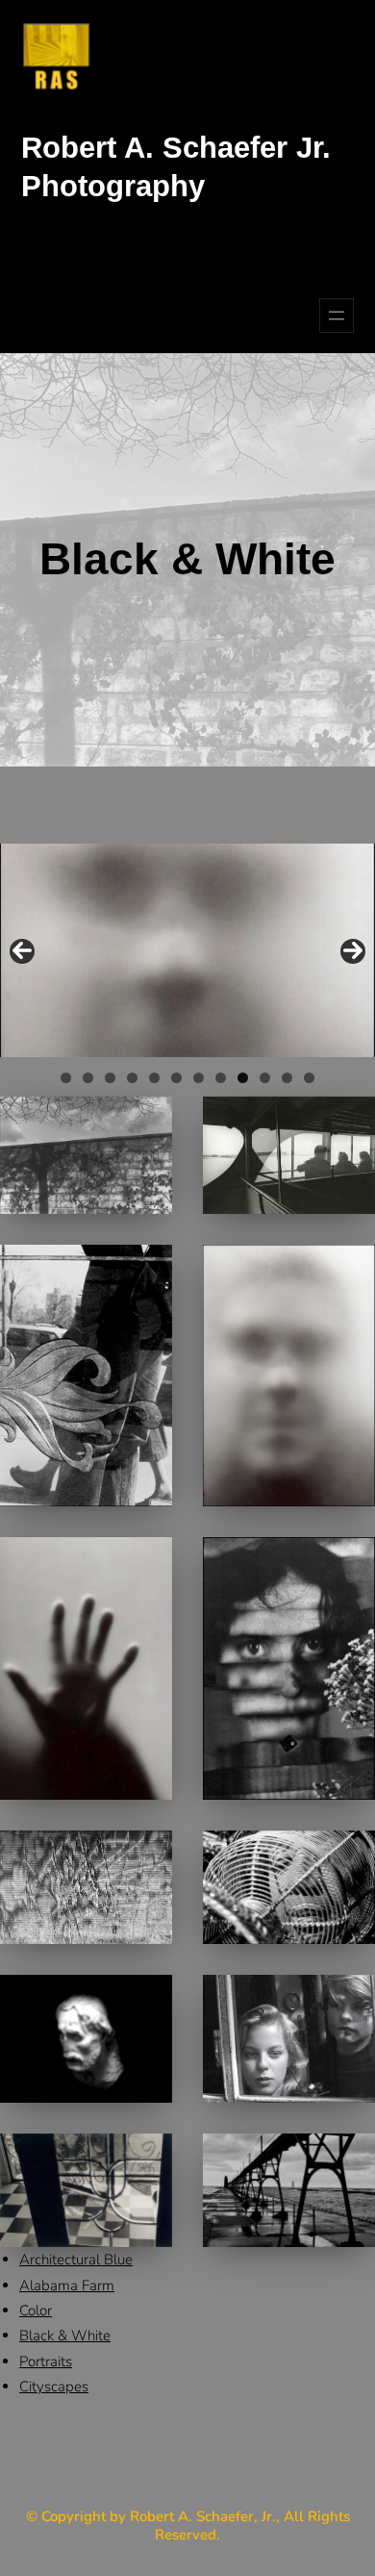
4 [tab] (132, 1078)
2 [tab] (88, 1078)
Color (36, 2311)
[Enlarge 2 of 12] (350, 1122)
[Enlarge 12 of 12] (350, 2159)
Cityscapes (54, 2387)
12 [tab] (309, 1078)
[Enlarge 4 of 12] (350, 1270)
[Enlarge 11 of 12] (147, 2159)
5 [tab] (154, 1078)
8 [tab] (221, 1078)
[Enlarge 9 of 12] (147, 2000)
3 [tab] (110, 1078)
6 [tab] (176, 1078)
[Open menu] (337, 316)
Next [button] (353, 951)
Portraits (46, 2361)
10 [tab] (265, 1078)
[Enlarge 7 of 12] (147, 1856)
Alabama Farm (67, 2286)
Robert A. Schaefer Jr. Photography (176, 167)
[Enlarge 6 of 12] (350, 1562)
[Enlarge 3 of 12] (147, 1270)
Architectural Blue (76, 2260)
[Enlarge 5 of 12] (147, 1562)
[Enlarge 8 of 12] (350, 1856)
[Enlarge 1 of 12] (147, 1122)
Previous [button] (22, 951)
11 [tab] (287, 1078)
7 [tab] (199, 1078)
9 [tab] (243, 1078)
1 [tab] (66, 1078)
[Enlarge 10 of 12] (350, 2000)
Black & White (65, 2336)
